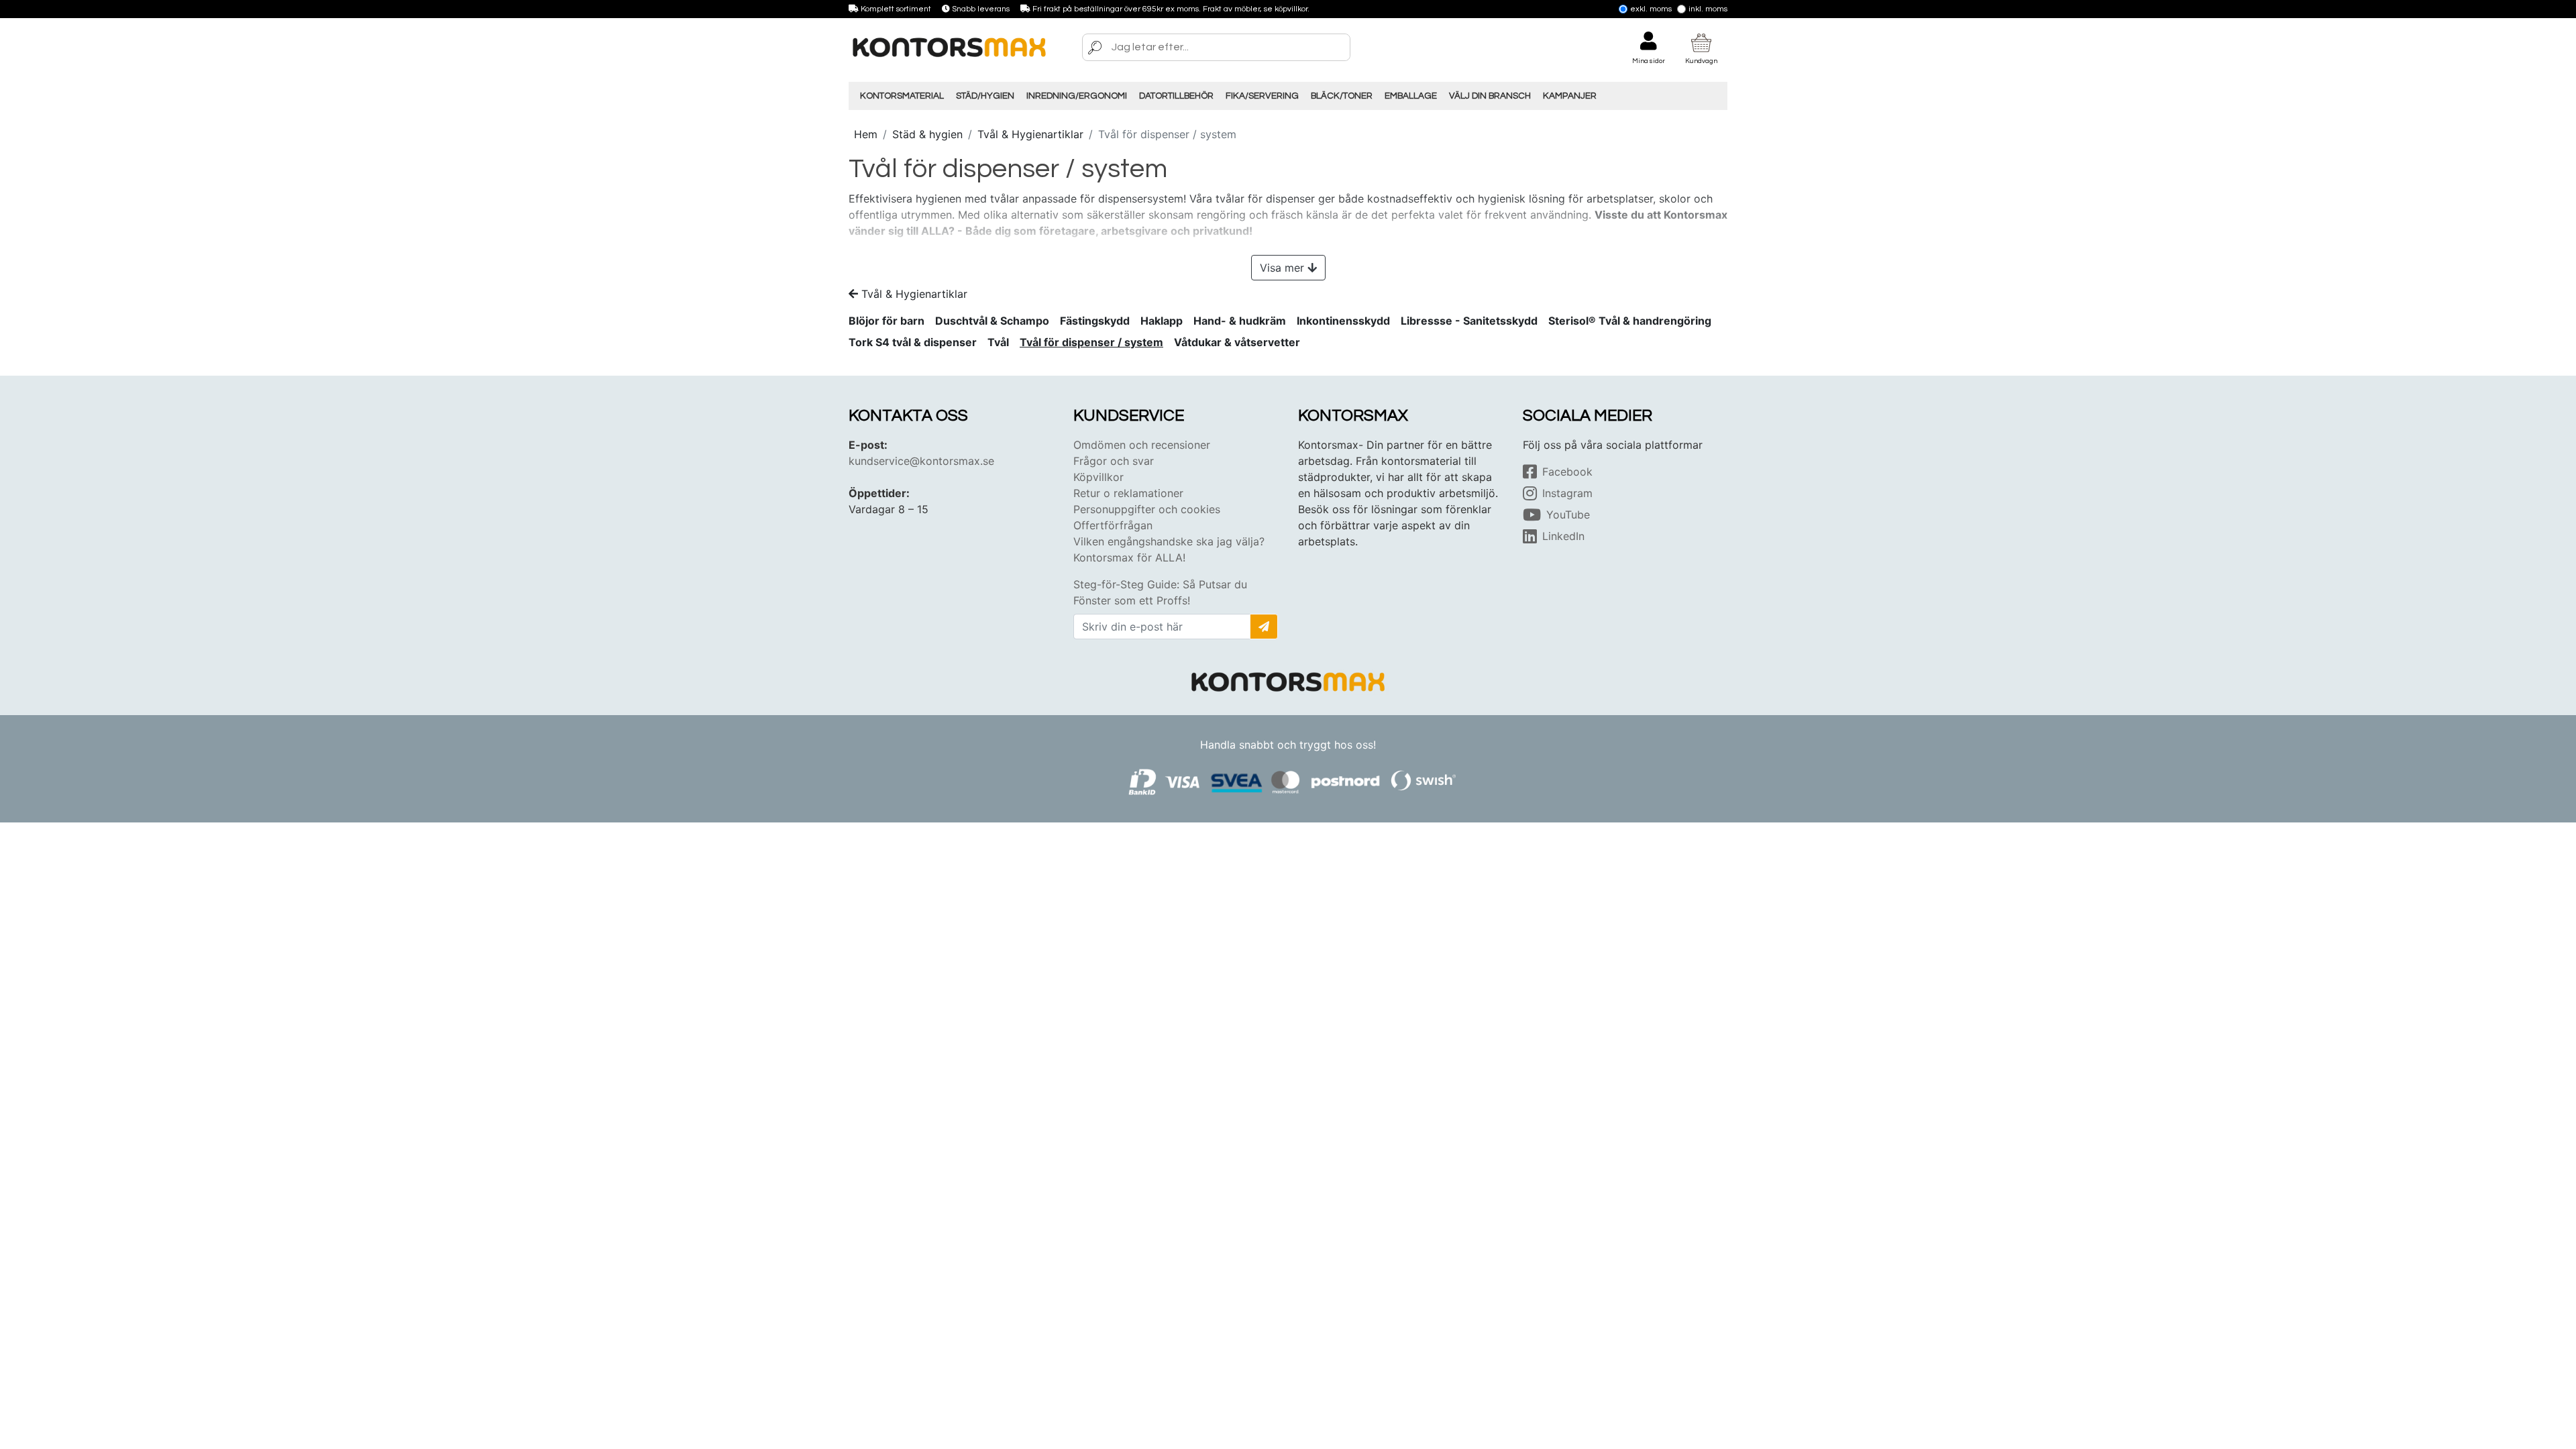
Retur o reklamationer (1128, 493)
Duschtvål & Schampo (992, 321)
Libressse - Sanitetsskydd (1469, 321)
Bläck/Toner (1342, 96)
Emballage (1411, 96)
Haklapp (1162, 321)
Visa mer (1282, 268)
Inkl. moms (1708, 9)
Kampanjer (1570, 96)
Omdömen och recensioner (1142, 445)
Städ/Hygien (985, 96)
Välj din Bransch (1490, 96)
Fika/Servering (1262, 96)
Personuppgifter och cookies (1147, 509)
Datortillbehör (1176, 96)
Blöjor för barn (887, 321)
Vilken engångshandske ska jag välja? (1169, 541)
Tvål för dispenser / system (1091, 342)
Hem (866, 134)
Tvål (998, 342)
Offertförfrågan (1113, 525)
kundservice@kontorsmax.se (921, 461)
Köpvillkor (1098, 477)
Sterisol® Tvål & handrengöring (1630, 321)
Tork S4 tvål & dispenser (913, 342)
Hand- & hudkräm (1240, 321)
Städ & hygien (927, 134)
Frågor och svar (1114, 461)
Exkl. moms (1651, 9)
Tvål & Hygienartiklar (1030, 134)
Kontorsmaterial (902, 96)
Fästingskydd (1095, 321)
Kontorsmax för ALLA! (1129, 557)
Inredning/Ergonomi (1077, 96)
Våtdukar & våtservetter (1237, 342)
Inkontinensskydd (1343, 321)
